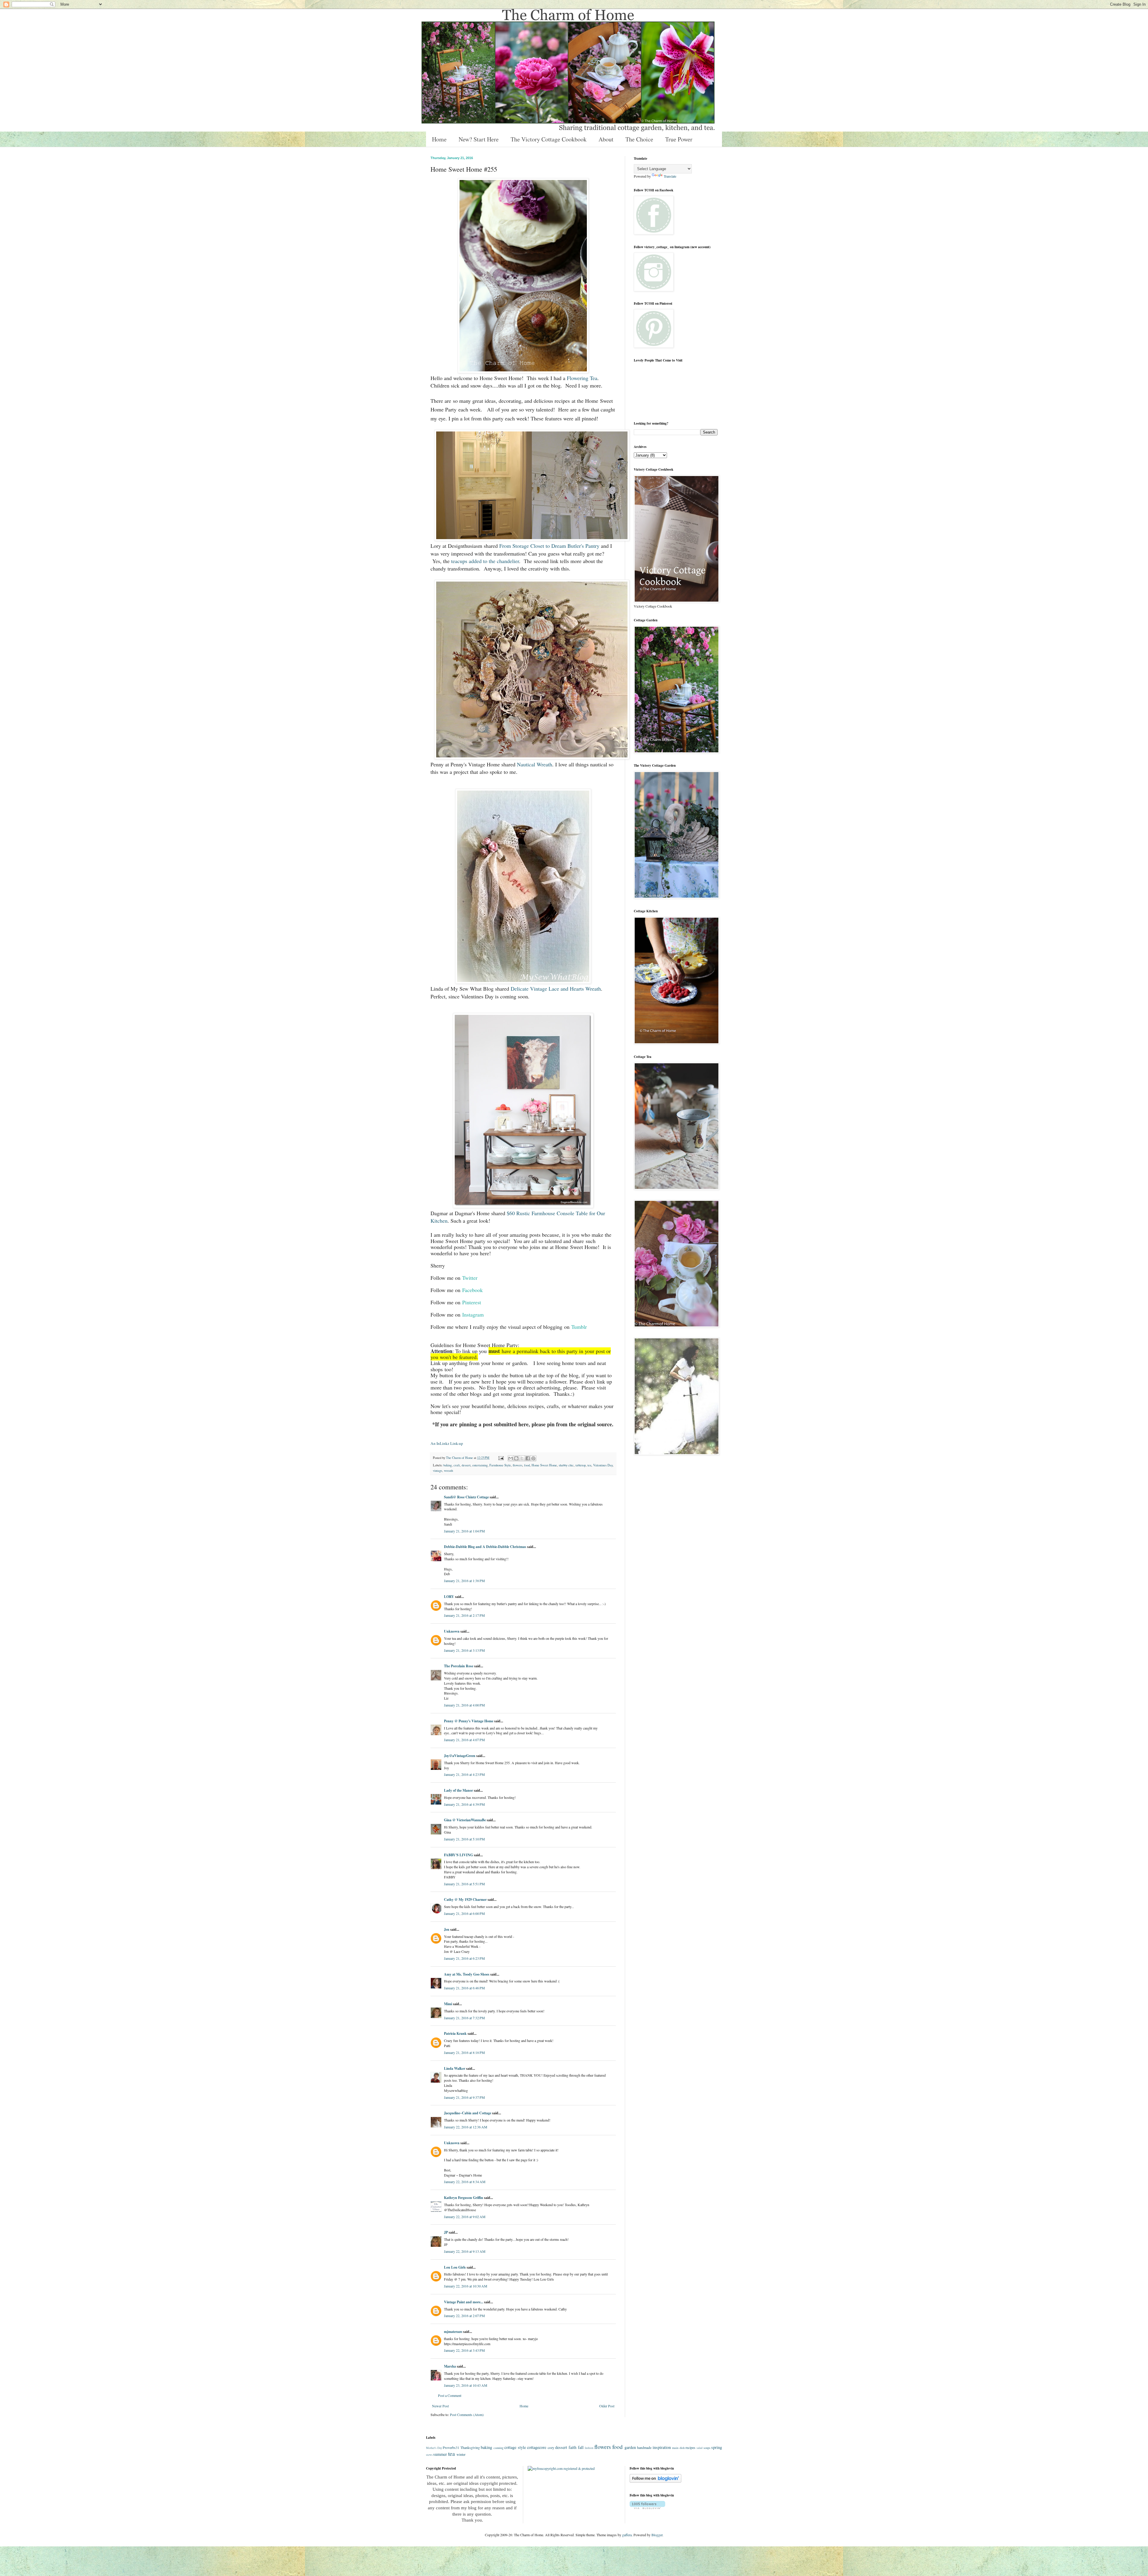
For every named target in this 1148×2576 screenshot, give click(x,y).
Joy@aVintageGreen (460, 1756)
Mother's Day (434, 2448)
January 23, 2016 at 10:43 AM (466, 2385)
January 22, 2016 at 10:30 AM (466, 2286)
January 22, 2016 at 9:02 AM (465, 2217)
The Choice (639, 139)
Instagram (473, 1314)
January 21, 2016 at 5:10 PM (464, 1839)
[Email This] (511, 1458)
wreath (448, 1471)
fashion (589, 2448)
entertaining (480, 1465)
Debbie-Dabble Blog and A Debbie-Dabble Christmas (485, 1547)
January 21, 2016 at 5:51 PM (464, 1884)
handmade (644, 2447)
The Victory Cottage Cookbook (549, 139)
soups (707, 2448)
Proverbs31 (451, 2447)
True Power (679, 139)
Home (439, 139)
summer (440, 2454)
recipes (690, 2447)
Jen (447, 1929)
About (606, 139)
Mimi (448, 2004)
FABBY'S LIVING (458, 1855)
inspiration (662, 2447)
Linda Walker (455, 2068)
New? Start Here (479, 139)
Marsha (450, 2366)
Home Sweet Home (544, 1465)
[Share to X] (522, 1458)
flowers (517, 1465)
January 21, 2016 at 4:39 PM (464, 1804)
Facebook (473, 1290)
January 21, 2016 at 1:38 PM (464, 1581)
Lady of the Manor (458, 1790)
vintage (438, 1471)
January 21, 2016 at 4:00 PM (464, 1705)
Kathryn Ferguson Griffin (464, 2198)
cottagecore (537, 2447)
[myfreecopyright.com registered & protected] (561, 2468)
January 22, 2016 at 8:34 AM (465, 2182)
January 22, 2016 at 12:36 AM (466, 2127)
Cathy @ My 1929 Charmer (465, 1899)
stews (429, 2455)
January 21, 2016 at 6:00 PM (464, 1913)
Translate (670, 176)
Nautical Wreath (535, 764)
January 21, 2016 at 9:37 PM (464, 2097)
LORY (449, 1597)
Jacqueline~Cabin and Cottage (468, 2113)
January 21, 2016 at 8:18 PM (464, 2052)
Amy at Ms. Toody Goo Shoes (467, 1974)
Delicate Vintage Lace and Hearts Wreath (556, 989)
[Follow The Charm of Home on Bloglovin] (655, 2481)
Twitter (470, 1278)
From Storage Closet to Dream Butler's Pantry (549, 546)
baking (448, 1465)
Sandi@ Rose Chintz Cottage (466, 1497)
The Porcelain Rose (459, 1666)
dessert (466, 1465)
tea (589, 1465)
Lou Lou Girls (455, 2267)
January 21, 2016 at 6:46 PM (464, 1988)
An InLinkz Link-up (447, 1443)
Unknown (452, 1631)
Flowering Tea (582, 378)
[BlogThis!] (516, 1458)
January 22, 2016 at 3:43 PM (464, 2350)
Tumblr (579, 1327)
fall (581, 2447)
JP (446, 2232)
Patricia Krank (455, 2033)
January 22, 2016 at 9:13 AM (465, 2251)
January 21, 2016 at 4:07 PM (464, 1740)
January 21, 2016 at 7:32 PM (464, 2018)
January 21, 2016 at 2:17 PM (464, 1615)
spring (717, 2447)
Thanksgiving (470, 2447)
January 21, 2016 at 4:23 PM (464, 1774)
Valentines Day (603, 1465)
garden (630, 2447)
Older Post (607, 2406)
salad (700, 2448)
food (527, 1465)
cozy (551, 2447)
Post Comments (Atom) (467, 2415)
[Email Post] (501, 1458)
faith (573, 2447)
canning (499, 2448)
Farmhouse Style (500, 1465)
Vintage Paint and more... (464, 2302)
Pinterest (472, 1302)
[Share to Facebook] (528, 1458)
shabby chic (566, 1465)
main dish (678, 2448)
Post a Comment (450, 2395)
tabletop (581, 1465)
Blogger (657, 2535)
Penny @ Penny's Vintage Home (469, 1721)
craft (457, 1465)
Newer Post (440, 2406)
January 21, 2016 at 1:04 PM (464, 1531)
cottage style (515, 2447)
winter (461, 2454)
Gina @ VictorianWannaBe (465, 1820)
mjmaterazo (453, 2332)
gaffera (627, 2535)
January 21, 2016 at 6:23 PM (464, 1958)
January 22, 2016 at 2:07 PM (464, 2316)
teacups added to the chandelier (485, 561)
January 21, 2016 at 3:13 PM (464, 1650)
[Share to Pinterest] (533, 1458)
